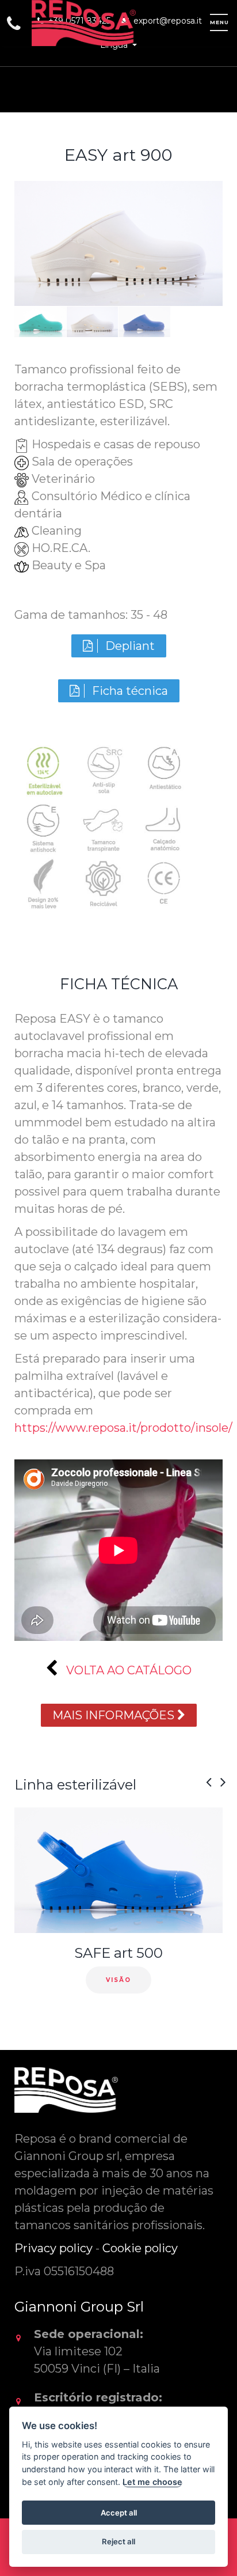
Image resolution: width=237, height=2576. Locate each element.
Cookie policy (140, 2248)
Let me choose (152, 2482)
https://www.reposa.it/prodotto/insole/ (123, 1428)
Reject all (118, 2541)
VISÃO (118, 1980)
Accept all (119, 2513)
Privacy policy (53, 2248)
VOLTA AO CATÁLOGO (127, 1670)
